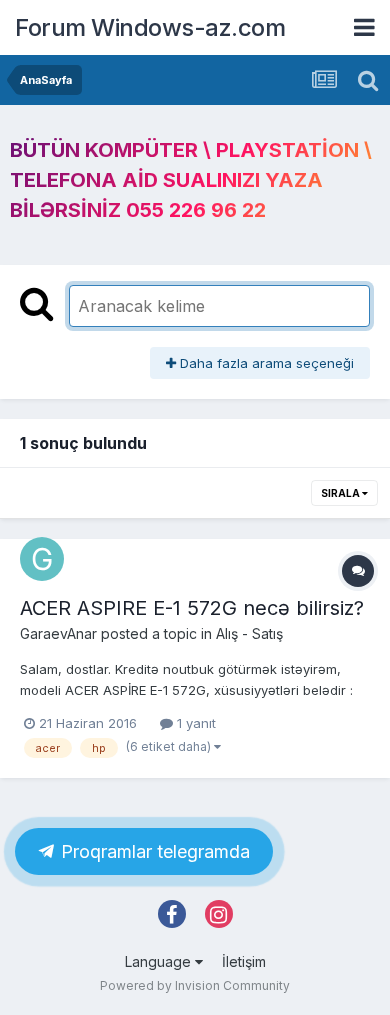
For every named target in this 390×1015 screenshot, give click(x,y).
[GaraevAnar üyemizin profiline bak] (42, 559)
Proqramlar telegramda (153, 851)
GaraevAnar (58, 633)
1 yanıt (194, 723)
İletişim (244, 961)
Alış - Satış (249, 633)
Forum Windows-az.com (150, 27)
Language (160, 961)
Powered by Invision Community (195, 985)
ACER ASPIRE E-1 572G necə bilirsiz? (192, 608)
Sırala (341, 493)
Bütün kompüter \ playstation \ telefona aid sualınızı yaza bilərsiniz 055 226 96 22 (191, 180)
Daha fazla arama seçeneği (265, 363)
